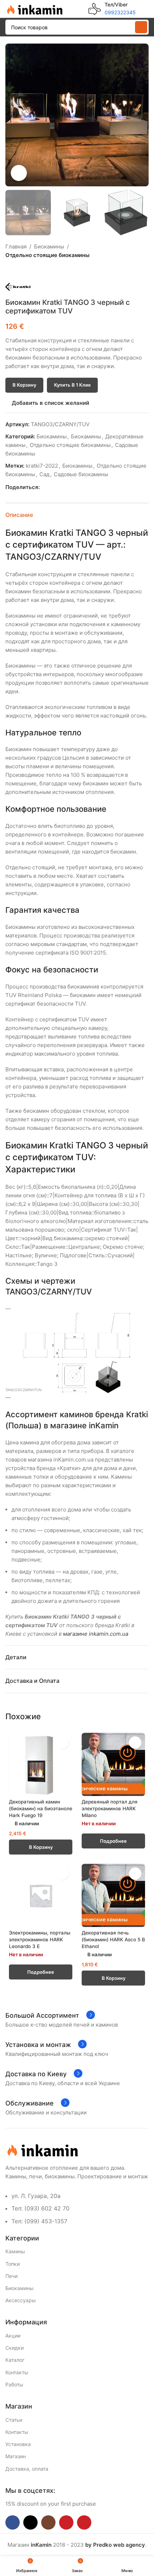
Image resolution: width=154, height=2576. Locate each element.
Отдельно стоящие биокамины (47, 255)
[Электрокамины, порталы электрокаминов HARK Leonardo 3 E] (41, 1895)
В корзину (24, 385)
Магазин (16, 2456)
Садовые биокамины (81, 474)
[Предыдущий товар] (10, 271)
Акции (13, 2336)
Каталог (15, 2360)
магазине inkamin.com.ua (96, 1634)
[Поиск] (141, 27)
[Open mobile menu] (146, 9)
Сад (44, 474)
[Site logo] (34, 8)
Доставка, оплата (27, 2469)
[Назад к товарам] (18, 271)
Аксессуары (21, 2300)
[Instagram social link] (48, 2522)
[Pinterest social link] (60, 487)
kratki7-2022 (42, 466)
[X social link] (52, 487)
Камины (15, 2251)
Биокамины (49, 246)
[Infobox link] (112, 9)
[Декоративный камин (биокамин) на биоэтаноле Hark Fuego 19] (41, 1764)
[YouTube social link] (66, 2522)
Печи (11, 2276)
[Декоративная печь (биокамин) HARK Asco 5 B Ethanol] (113, 1895)
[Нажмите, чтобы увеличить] (19, 173)
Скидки (15, 2348)
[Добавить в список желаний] (62, 1743)
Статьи (14, 2420)
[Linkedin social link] (69, 487)
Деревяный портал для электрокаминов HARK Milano (110, 1808)
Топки (13, 2264)
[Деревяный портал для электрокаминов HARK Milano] (113, 1764)
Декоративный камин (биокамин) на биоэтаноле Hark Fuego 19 (41, 1808)
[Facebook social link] (44, 487)
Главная (16, 246)
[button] (13, 115)
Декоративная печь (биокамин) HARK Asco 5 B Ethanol (113, 1939)
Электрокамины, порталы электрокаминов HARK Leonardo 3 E (40, 1939)
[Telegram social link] (77, 487)
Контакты (17, 2372)
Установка (18, 2444)
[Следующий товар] (27, 271)
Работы (14, 2384)
